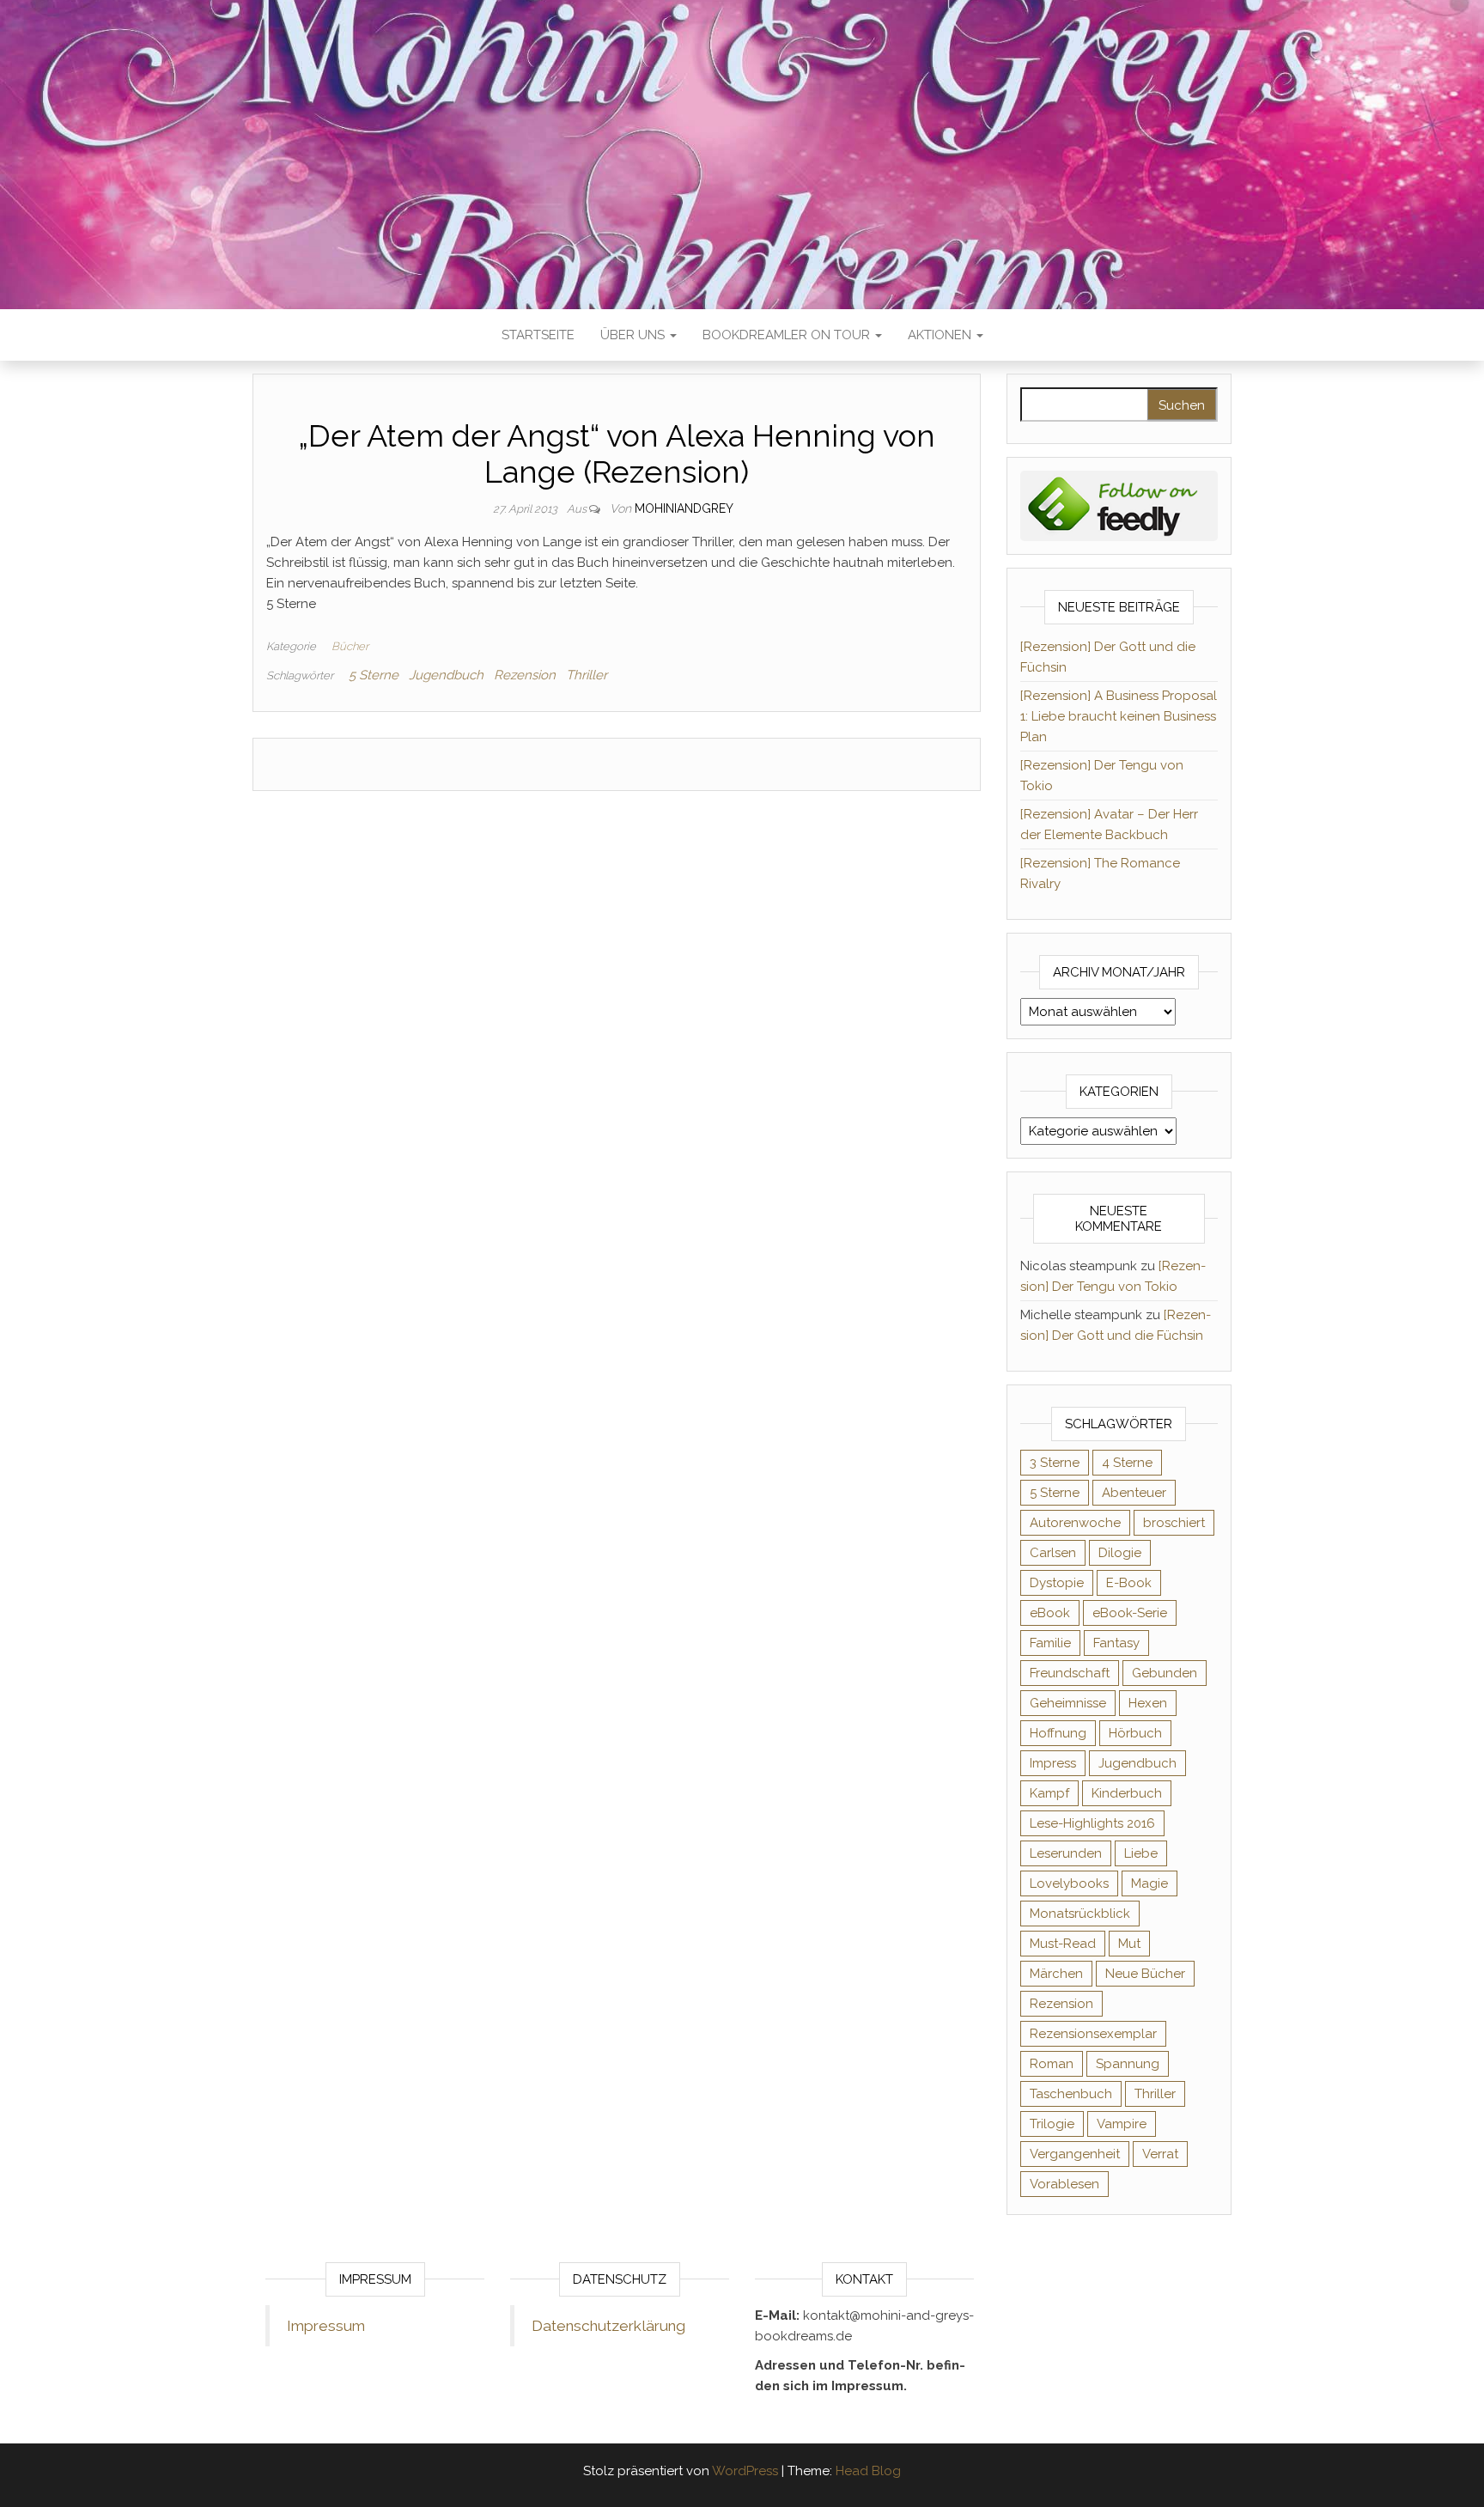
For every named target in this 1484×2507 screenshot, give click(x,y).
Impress (1053, 1763)
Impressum (326, 2326)
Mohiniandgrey (684, 508)
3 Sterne (1055, 1463)
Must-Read (1063, 1944)
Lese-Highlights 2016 (1092, 1823)
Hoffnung (1058, 1733)
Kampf (1049, 1793)
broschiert (1174, 1523)
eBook (1050, 1613)
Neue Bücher (1145, 1974)
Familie (1050, 1643)
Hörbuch (1135, 1733)
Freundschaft (1070, 1673)
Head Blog (868, 2471)
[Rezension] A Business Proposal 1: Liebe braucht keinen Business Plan (1119, 716)
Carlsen (1053, 1553)
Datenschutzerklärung (608, 2326)
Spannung (1128, 2064)
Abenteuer (1134, 1493)
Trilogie (1052, 2124)
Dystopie (1057, 1583)
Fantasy (1116, 1643)
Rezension (525, 675)
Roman (1052, 2064)
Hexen (1148, 1703)
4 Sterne (1127, 1463)
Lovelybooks (1069, 1883)
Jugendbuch (446, 675)
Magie (1149, 1883)
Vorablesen (1064, 2184)
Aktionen (941, 335)
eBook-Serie (1130, 1613)
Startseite (538, 335)
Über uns (634, 335)
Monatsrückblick (1080, 1914)
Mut (1129, 1944)
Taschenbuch (1071, 2094)
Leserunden (1066, 1853)
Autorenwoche (1075, 1523)
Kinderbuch (1127, 1793)
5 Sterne (374, 675)
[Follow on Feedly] (1119, 505)
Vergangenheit (1075, 2154)
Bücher (350, 646)
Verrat (1160, 2154)
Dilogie (1120, 1553)
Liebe (1141, 1853)
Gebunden (1165, 1673)
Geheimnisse (1068, 1703)
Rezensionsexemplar (1093, 2034)
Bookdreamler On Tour (788, 335)
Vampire (1122, 2124)
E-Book (1129, 1583)
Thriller (587, 675)
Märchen (1056, 1974)
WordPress (745, 2471)
